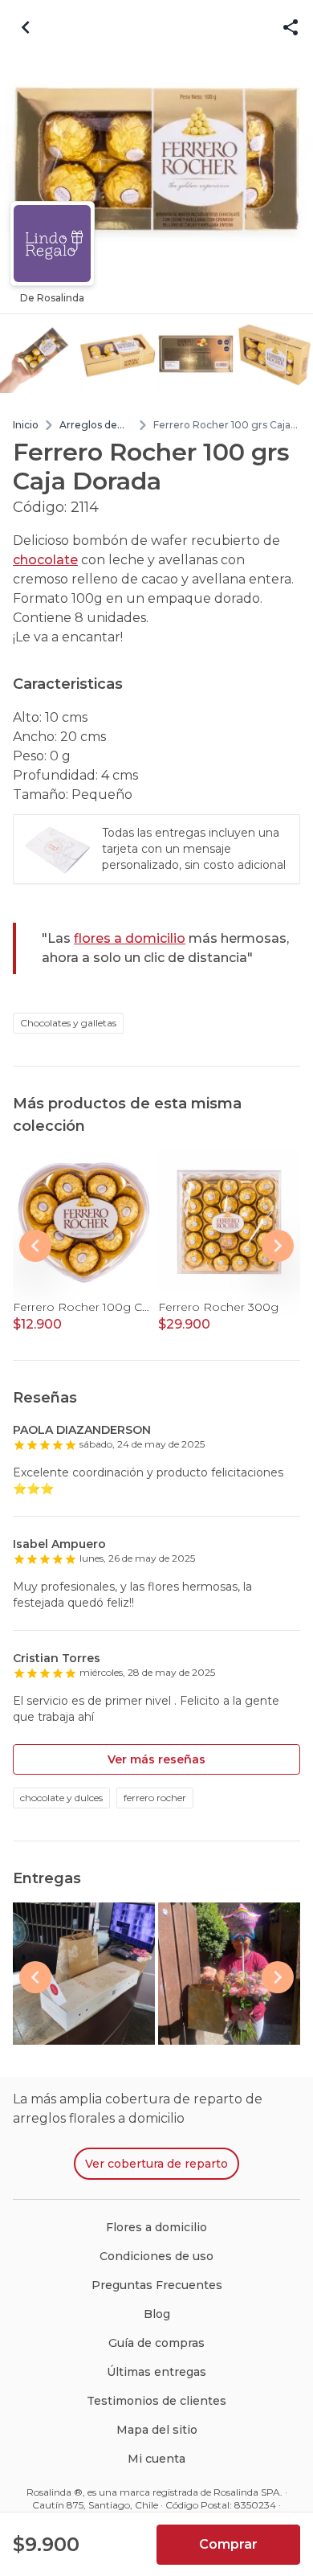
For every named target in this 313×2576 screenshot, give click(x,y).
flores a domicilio (130, 938)
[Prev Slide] (35, 1246)
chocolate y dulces (61, 1798)
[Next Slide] (278, 1246)
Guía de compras (156, 2343)
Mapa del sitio (157, 2430)
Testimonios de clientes (156, 2401)
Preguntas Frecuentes (157, 2285)
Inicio (26, 425)
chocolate (45, 560)
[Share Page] (291, 28)
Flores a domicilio (156, 2227)
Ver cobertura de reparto (156, 2164)
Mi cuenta (156, 2459)
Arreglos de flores (88, 425)
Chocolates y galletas (68, 1023)
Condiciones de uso (156, 2256)
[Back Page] (26, 27)
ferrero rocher (155, 1798)
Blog (157, 2314)
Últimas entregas (156, 2372)
